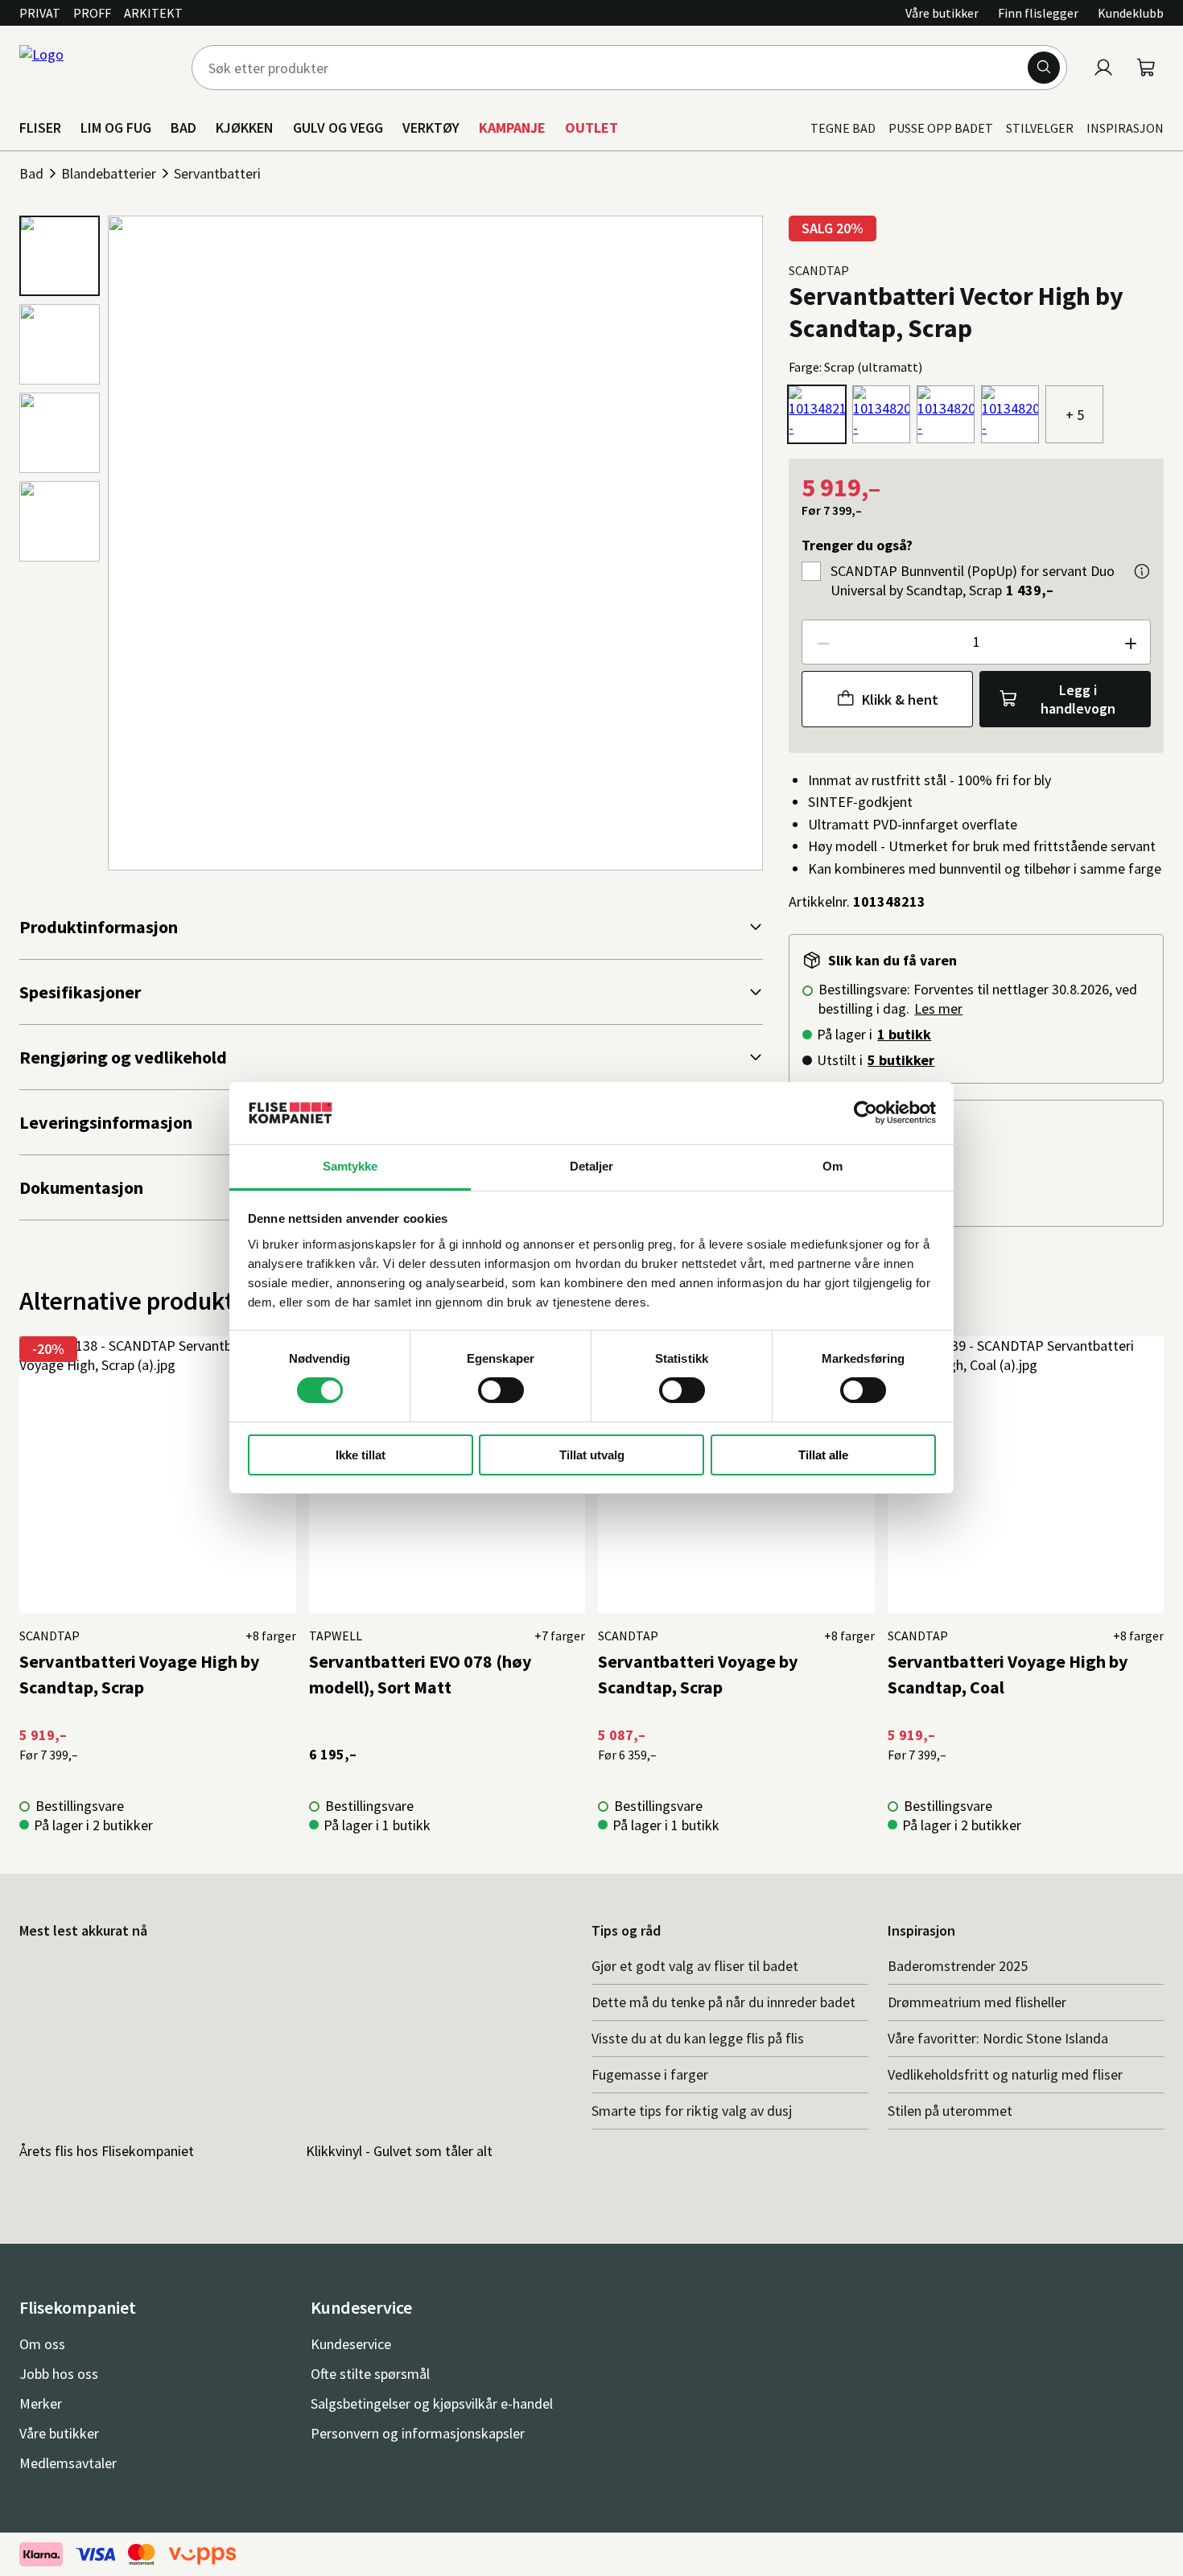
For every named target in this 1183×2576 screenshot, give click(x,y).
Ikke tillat (361, 1455)
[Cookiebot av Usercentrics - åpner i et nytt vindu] (866, 1113)
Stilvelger (1040, 128)
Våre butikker (942, 13)
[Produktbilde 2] (60, 344)
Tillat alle (823, 1455)
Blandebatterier (109, 173)
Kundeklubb (1131, 13)
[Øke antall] (1130, 642)
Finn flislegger (1038, 13)
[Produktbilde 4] (60, 521)
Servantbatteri (217, 173)
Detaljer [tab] (592, 1166)
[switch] (501, 1390)
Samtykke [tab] (350, 1166)
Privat (40, 13)
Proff (92, 13)
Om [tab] (833, 1166)
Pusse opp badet (941, 128)
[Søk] (1044, 68)
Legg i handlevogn (1078, 699)
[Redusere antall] (822, 642)
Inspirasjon (1125, 128)
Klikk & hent (900, 700)
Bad (31, 173)
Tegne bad (843, 128)
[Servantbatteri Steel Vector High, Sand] (881, 414)
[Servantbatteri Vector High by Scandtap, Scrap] (817, 414)
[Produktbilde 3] (60, 433)
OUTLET (591, 128)
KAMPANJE (512, 128)
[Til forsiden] (96, 68)
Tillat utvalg (592, 1455)
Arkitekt (153, 13)
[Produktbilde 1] (60, 256)
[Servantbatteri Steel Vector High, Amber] (1010, 414)
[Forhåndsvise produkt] (1142, 571)
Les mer (938, 1008)
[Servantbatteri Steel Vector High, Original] (946, 414)
